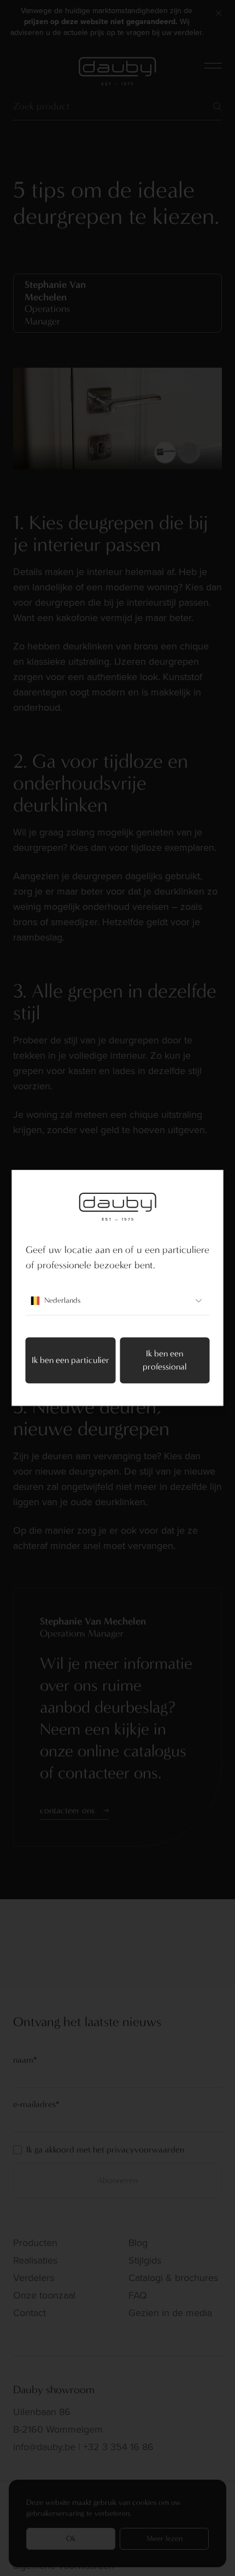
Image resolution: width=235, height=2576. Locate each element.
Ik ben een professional (164, 1360)
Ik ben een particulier (70, 1360)
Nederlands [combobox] (62, 1301)
